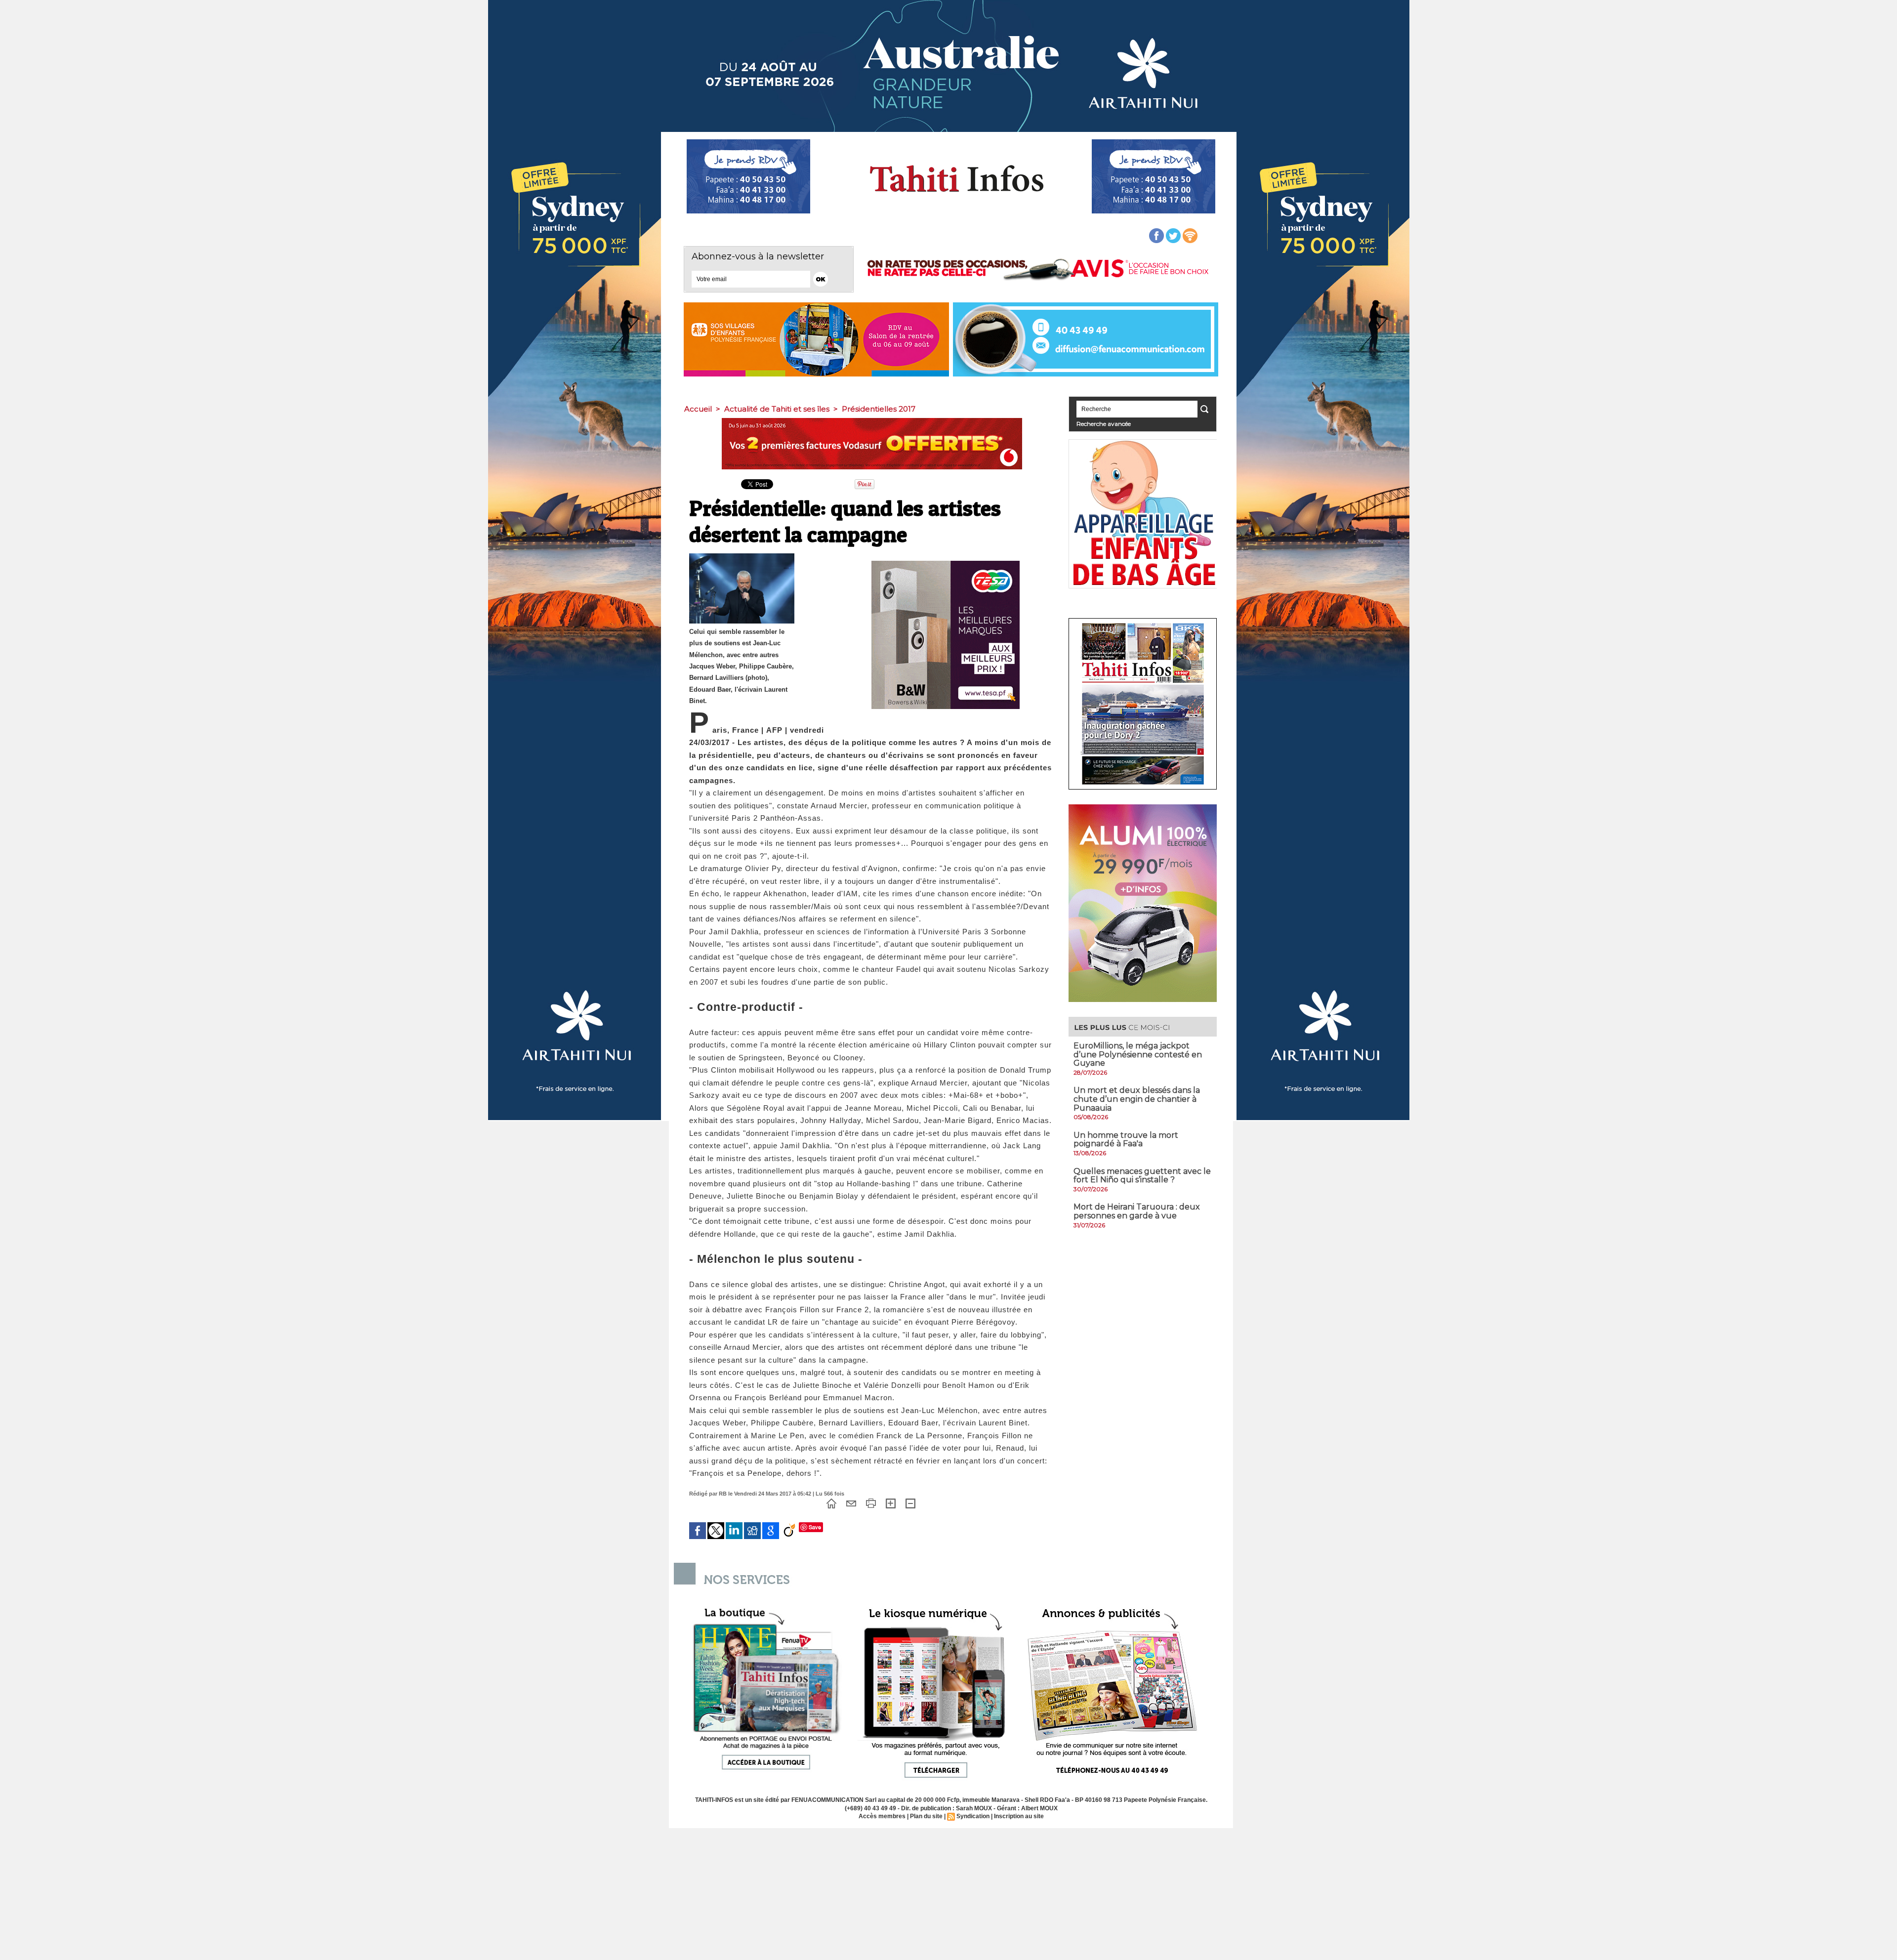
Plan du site (926, 1816)
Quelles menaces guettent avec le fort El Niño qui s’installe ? (1142, 1176)
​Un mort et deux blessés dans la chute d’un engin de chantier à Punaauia (1137, 1099)
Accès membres (882, 1816)
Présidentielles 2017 (879, 409)
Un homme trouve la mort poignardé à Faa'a (1126, 1140)
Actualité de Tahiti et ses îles (777, 409)
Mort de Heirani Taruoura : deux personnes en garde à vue (1137, 1211)
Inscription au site (1019, 1816)
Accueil (698, 409)
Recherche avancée (1104, 424)
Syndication (973, 1816)
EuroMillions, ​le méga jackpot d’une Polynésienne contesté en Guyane (1138, 1054)
